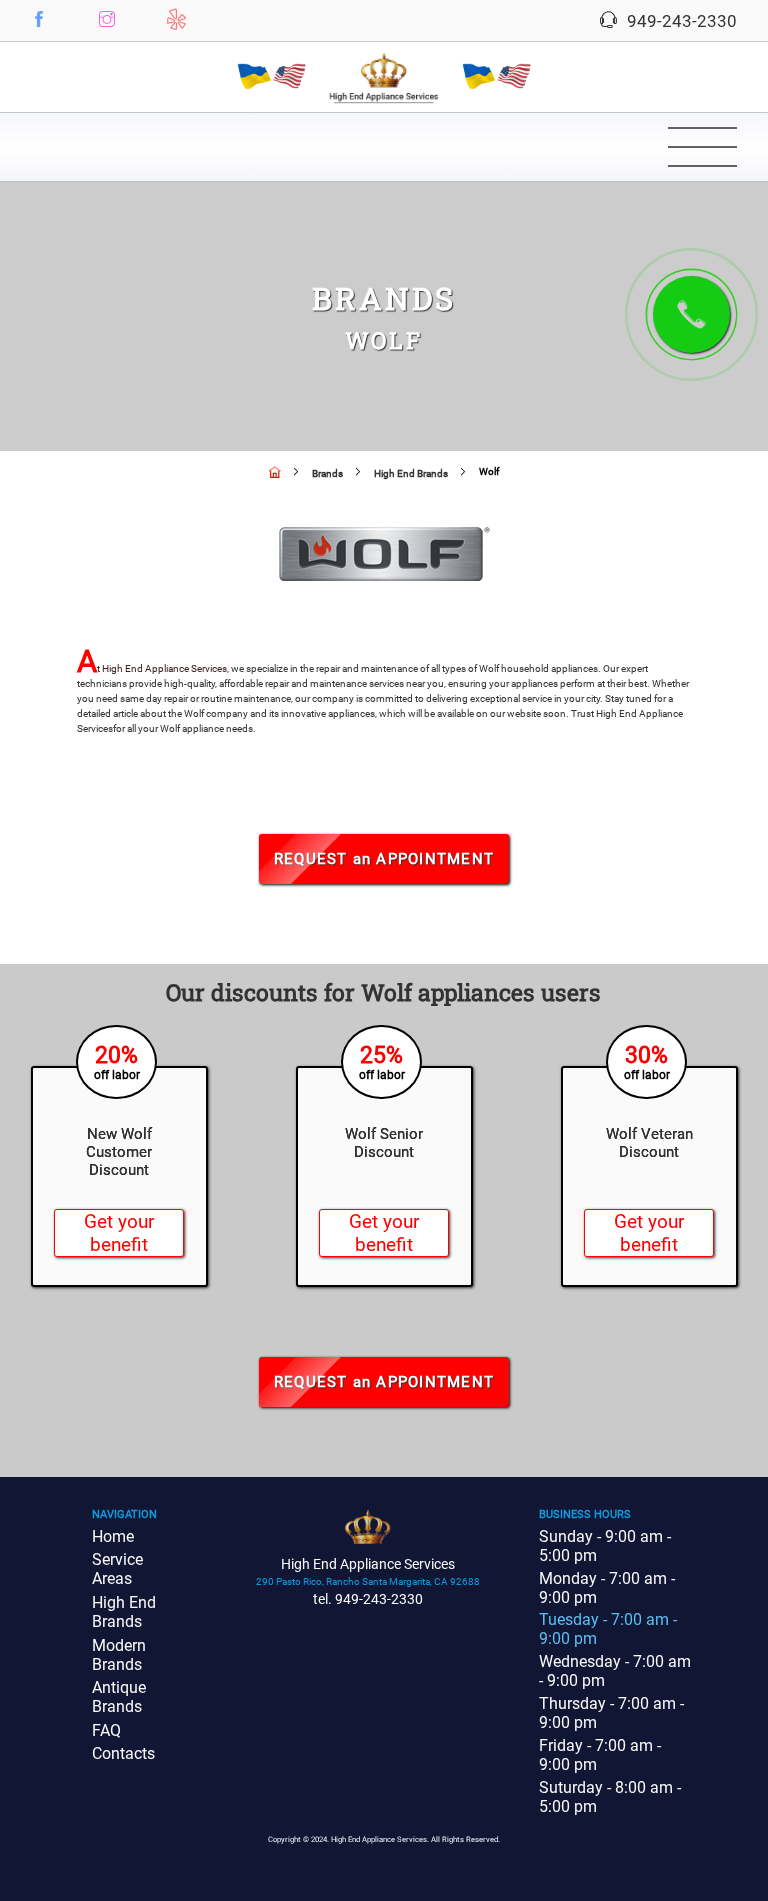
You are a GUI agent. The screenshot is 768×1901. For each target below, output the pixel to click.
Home (113, 1536)
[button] (39, 19)
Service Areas (117, 1569)
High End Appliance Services (164, 668)
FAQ (106, 1730)
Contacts (123, 1753)
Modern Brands (119, 1655)
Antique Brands (119, 1697)
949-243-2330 (680, 21)
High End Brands (124, 1612)
